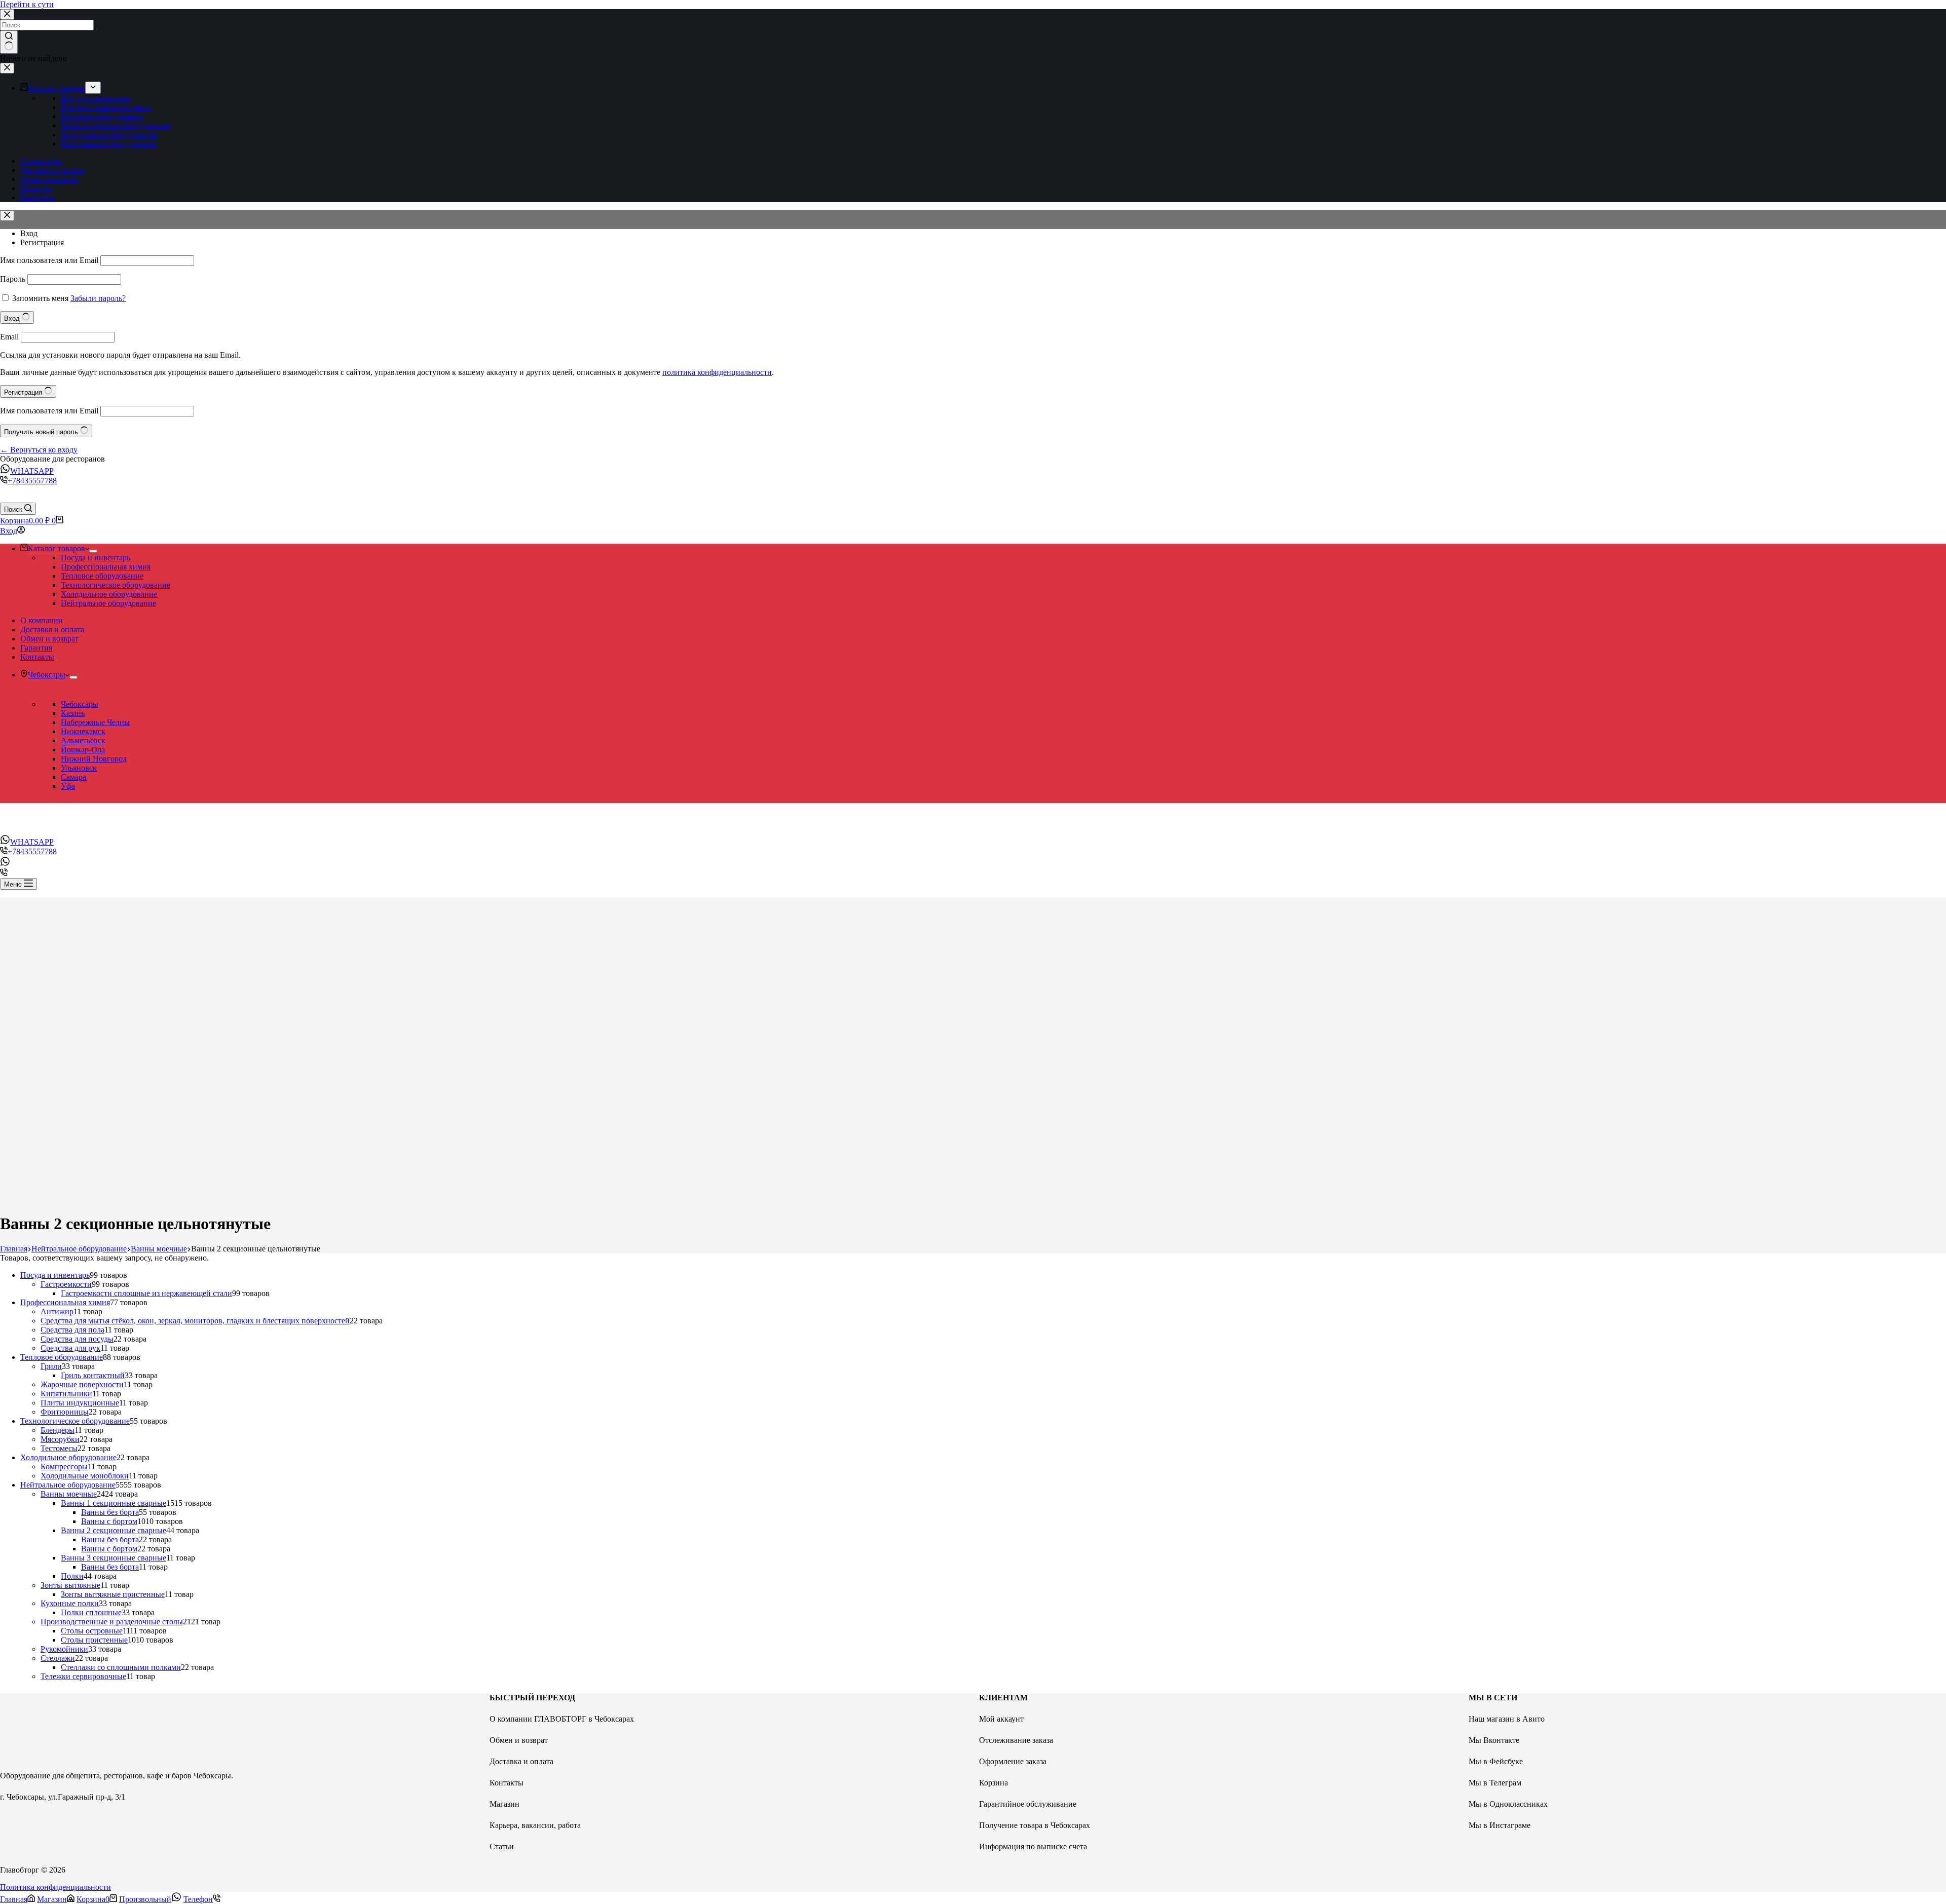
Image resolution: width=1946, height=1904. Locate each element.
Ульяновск (79, 768)
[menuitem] (93, 88)
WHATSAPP (32, 471)
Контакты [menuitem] (37, 197)
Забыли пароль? (98, 298)
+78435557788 (32, 481)
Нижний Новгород (94, 759)
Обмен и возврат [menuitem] (49, 179)
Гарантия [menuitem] (36, 188)
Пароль (13, 279)
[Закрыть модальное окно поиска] (7, 14)
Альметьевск (83, 740)
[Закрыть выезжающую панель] (7, 68)
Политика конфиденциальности (55, 1887)
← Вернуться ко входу (39, 450)
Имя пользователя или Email (49, 260)
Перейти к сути (27, 4)
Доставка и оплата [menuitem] (52, 170)
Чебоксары (80, 704)
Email (9, 337)
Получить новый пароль (42, 432)
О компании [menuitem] (42, 161)
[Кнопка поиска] (9, 42)
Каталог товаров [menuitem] (57, 88)
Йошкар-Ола (83, 750)
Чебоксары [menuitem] (47, 675)
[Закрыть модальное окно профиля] (7, 216)
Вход (29, 233)
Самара (73, 777)
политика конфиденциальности (717, 372)
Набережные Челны (95, 722)
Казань (73, 713)
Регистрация (42, 242)
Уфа (68, 786)
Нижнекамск (83, 731)
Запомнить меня (40, 298)
